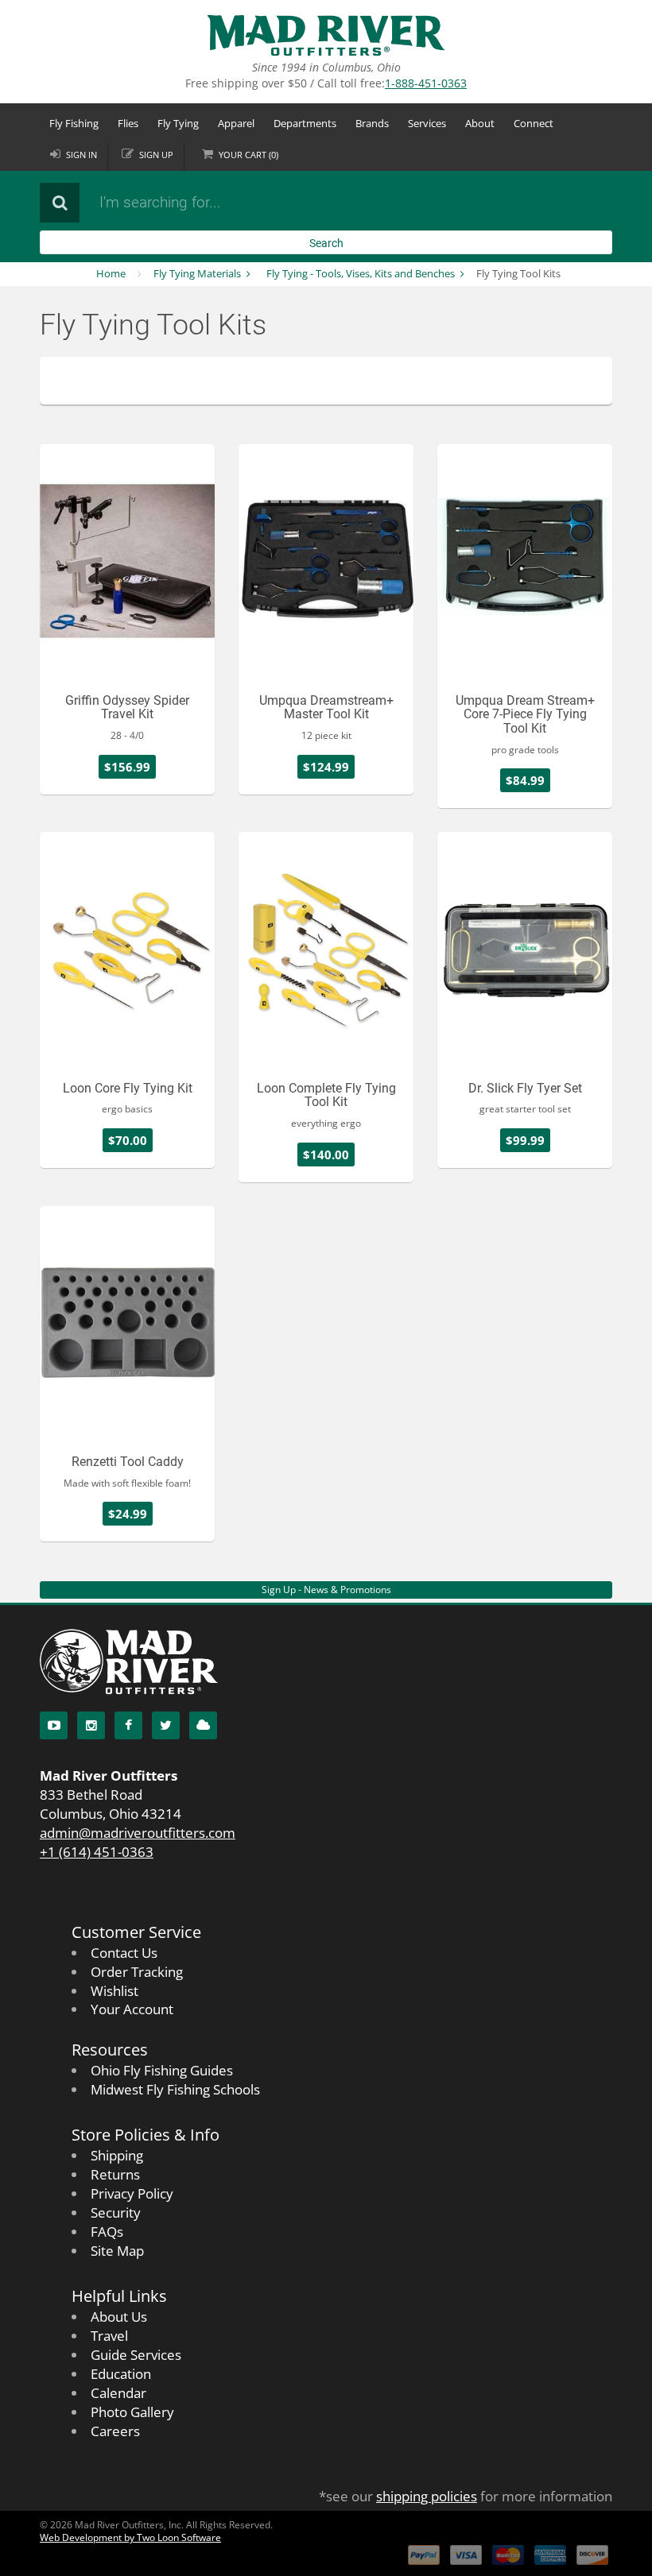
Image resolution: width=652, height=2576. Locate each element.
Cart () (248, 155)
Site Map (117, 2251)
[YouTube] (54, 1725)
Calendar (118, 2393)
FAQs (107, 2232)
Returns (115, 2174)
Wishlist (114, 1991)
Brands (372, 123)
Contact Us (124, 1953)
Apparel (236, 123)
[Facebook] (128, 1725)
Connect (534, 123)
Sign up (156, 155)
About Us (119, 2317)
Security (116, 2212)
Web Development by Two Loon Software (130, 2537)
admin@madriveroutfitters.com (138, 1833)
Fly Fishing (74, 123)
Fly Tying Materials (197, 273)
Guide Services (136, 2355)
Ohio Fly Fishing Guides (162, 2070)
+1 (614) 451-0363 (97, 1852)
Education (121, 2374)
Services (427, 123)
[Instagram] (91, 1725)
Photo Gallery (132, 2412)
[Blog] (203, 1725)
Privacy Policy (132, 2193)
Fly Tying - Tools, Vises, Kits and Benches (361, 273)
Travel (109, 2336)
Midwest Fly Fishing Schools (175, 2089)
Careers (115, 2431)
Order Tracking (137, 1972)
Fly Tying (178, 123)
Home (111, 273)
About (480, 123)
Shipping (117, 2155)
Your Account (132, 2009)
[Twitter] (166, 1725)
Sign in (81, 155)
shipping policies (427, 2496)
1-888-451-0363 (426, 83)
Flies (128, 123)
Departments (305, 123)
